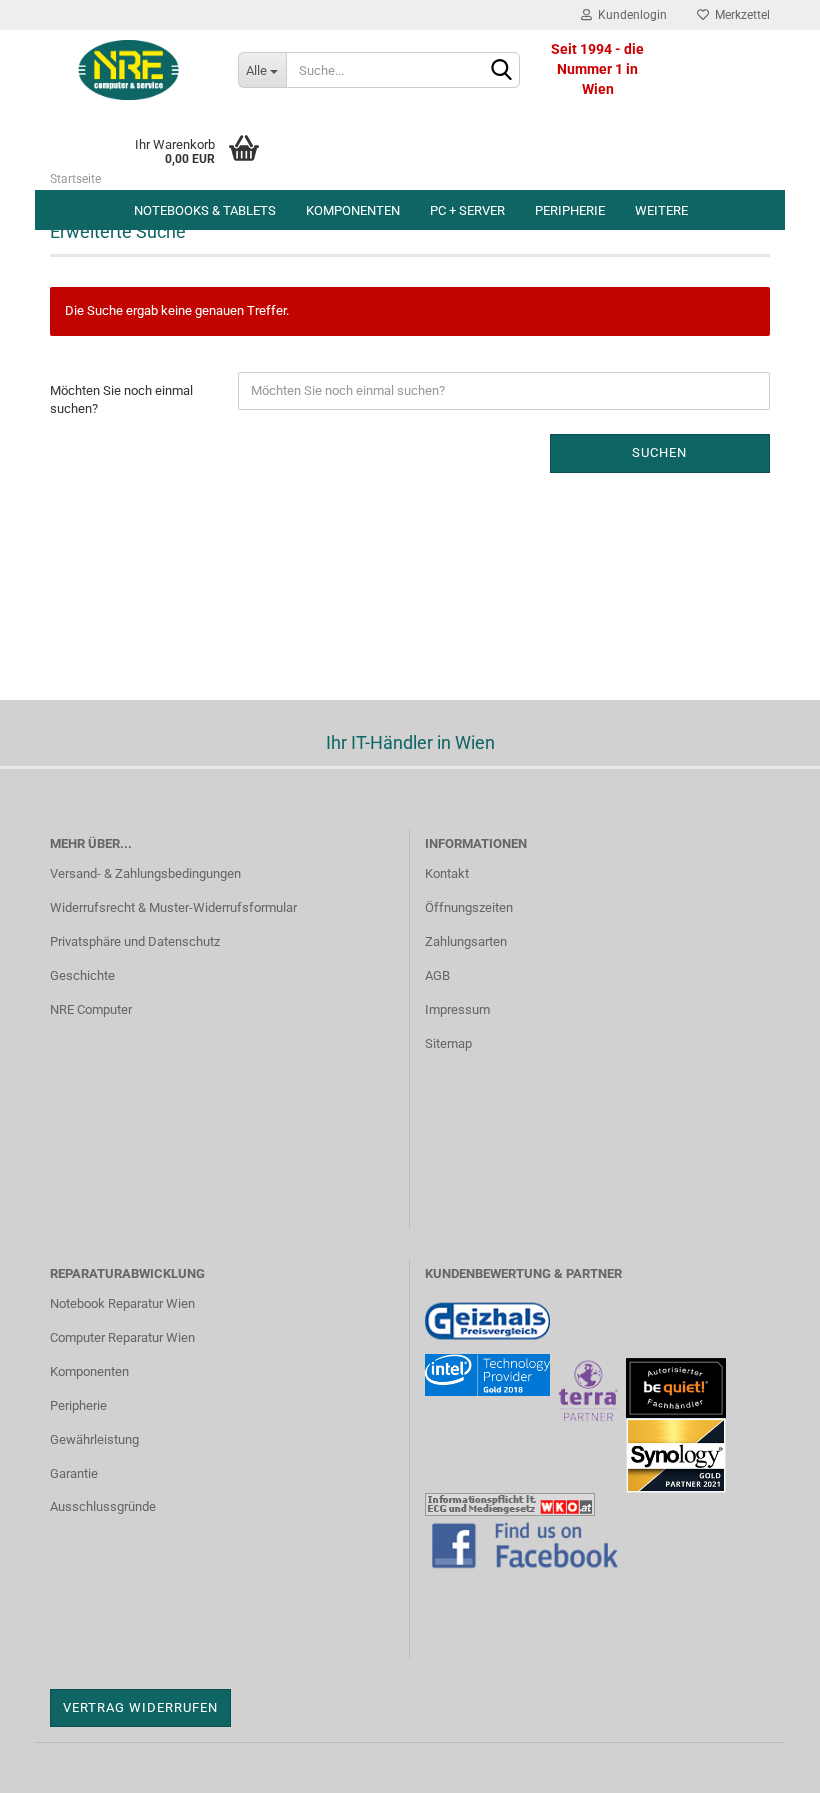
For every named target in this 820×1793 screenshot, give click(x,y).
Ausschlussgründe (103, 1506)
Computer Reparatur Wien (122, 1337)
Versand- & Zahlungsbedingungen (145, 873)
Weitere (661, 210)
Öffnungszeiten (469, 907)
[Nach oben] (765, 1763)
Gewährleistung (94, 1439)
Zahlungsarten (466, 941)
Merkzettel (739, 15)
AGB (437, 975)
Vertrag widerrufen (140, 1707)
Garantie (74, 1473)
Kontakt (447, 873)
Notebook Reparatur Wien (122, 1303)
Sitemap (448, 1043)
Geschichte (82, 975)
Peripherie (570, 210)
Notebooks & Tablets (205, 210)
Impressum (457, 1009)
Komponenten (353, 210)
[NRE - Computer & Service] (129, 70)
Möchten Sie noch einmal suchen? (121, 400)
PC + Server (467, 210)
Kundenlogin (629, 15)
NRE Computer (91, 1009)
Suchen (659, 452)
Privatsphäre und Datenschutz (135, 941)
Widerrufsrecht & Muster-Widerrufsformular (173, 907)
